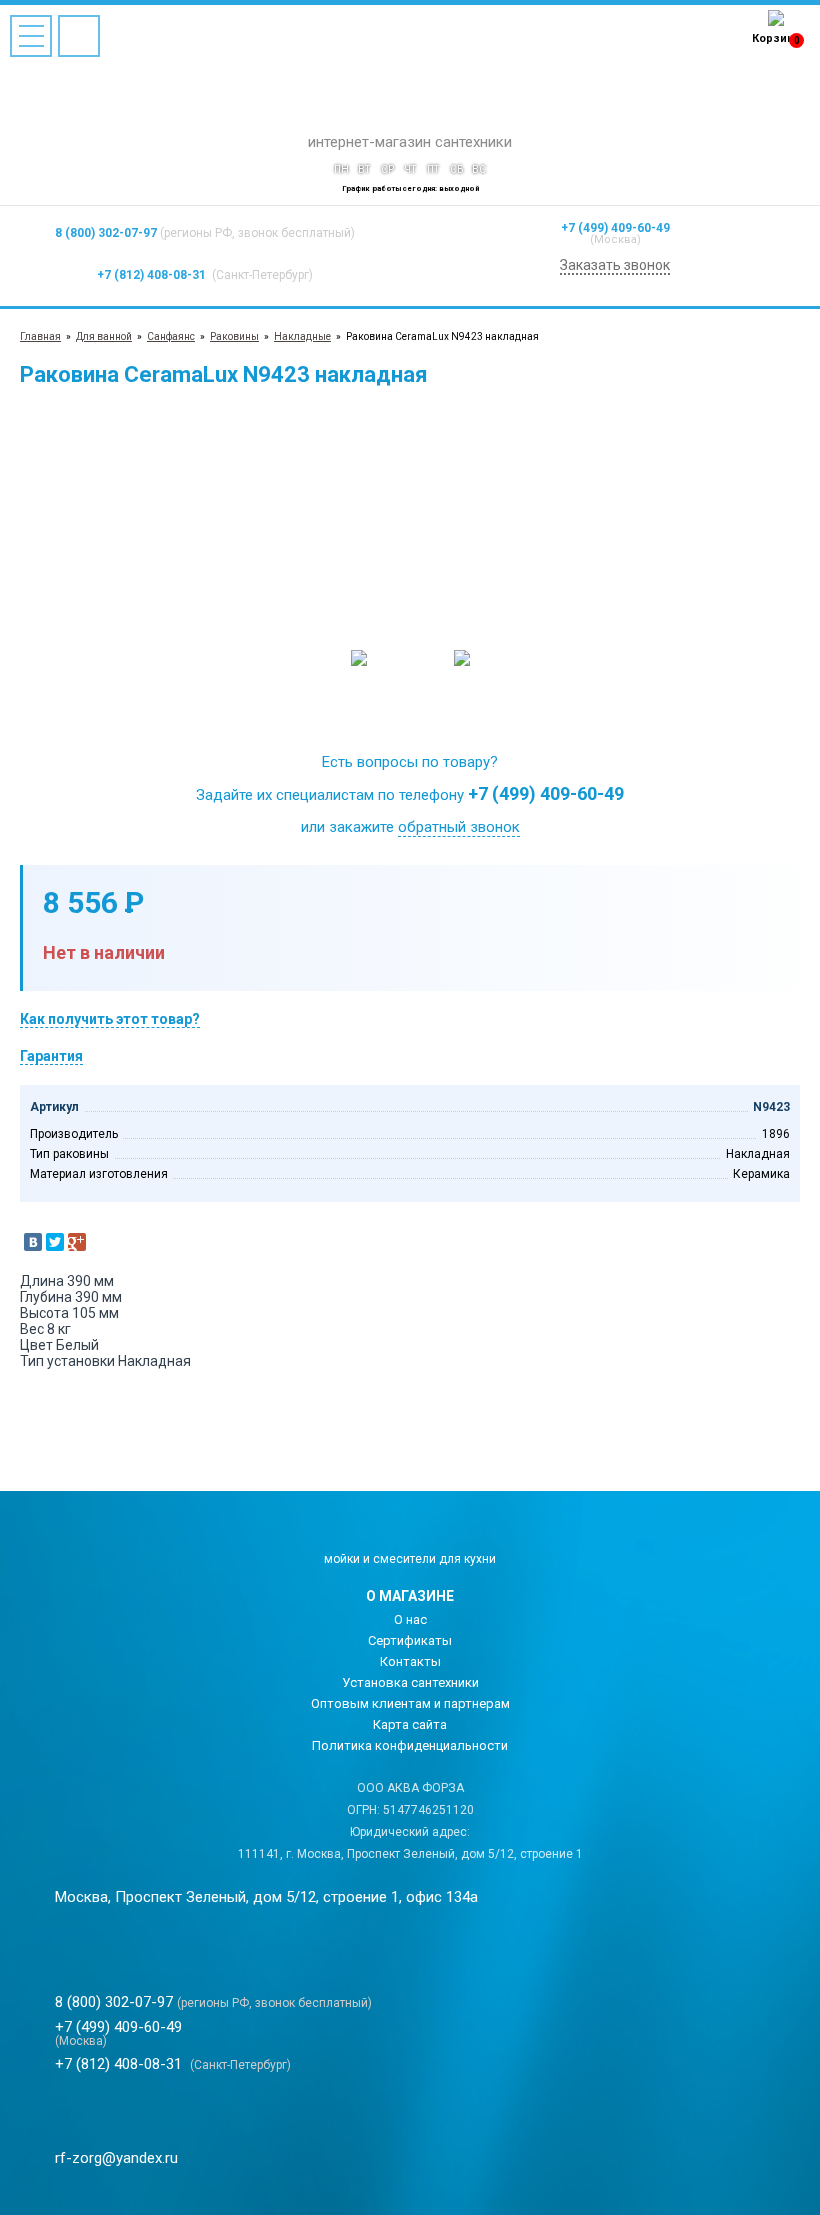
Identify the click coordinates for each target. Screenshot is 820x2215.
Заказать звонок (615, 265)
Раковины (234, 336)
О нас (410, 1619)
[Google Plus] (77, 1242)
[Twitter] (55, 1242)
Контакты (410, 1661)
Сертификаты (410, 1640)
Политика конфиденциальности (410, 1745)
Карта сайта (410, 1724)
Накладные (302, 336)
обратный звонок (459, 827)
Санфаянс (171, 336)
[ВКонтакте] (33, 1242)
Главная (40, 336)
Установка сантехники (410, 1682)
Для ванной (104, 336)
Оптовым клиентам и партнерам (410, 1703)
